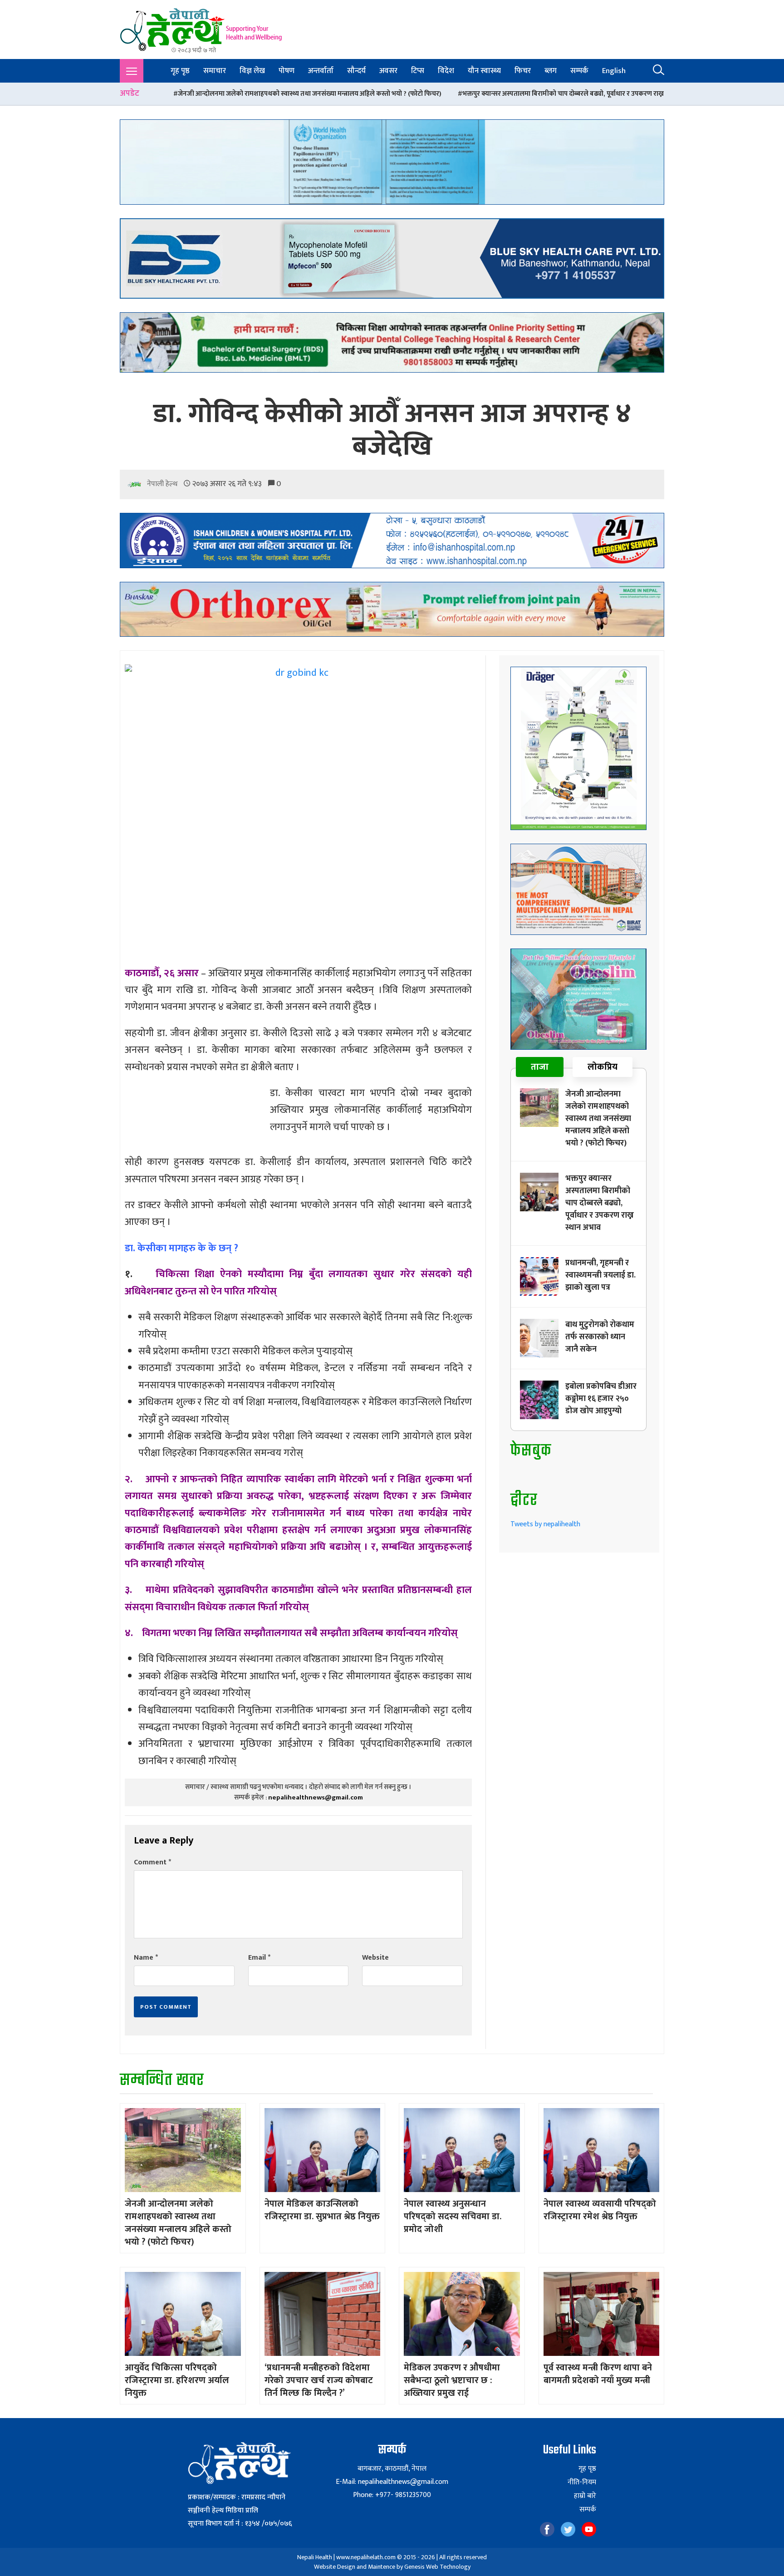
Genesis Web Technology (437, 2567)
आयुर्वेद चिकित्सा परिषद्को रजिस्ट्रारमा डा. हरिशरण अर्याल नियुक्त (177, 2380)
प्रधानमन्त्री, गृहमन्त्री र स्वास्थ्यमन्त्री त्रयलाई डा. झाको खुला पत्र (626, 94)
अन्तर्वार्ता (321, 71)
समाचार (215, 71)
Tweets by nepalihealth (545, 1524)
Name (146, 1958)
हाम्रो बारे (585, 2496)
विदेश (446, 71)
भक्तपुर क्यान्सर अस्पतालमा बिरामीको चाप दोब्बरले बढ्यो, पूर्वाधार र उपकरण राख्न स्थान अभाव (414, 94)
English (614, 71)
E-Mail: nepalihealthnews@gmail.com (392, 2482)
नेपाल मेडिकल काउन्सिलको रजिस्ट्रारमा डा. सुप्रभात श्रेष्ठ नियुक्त (322, 2210)
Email (259, 1958)
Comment (152, 1862)
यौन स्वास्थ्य (484, 71)
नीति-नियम (582, 2483)
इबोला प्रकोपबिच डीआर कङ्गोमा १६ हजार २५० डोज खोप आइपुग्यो (601, 1399)
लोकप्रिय (603, 1067)
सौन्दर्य (356, 71)
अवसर (388, 71)
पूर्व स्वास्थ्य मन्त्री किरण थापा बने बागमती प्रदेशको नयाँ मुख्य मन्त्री (598, 2374)
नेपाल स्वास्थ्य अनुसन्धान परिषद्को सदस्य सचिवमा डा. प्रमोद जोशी (453, 2217)
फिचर (523, 71)
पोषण (287, 71)
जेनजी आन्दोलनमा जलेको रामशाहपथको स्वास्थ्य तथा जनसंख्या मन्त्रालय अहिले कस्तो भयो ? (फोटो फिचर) (598, 1119)
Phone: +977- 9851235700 (392, 2495)
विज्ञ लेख (252, 71)
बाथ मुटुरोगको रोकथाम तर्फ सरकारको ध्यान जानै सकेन (600, 1337)
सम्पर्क (579, 71)
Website (375, 1958)
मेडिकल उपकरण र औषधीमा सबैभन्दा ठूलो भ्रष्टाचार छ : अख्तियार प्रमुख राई (452, 2380)
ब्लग (551, 71)
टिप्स (418, 71)
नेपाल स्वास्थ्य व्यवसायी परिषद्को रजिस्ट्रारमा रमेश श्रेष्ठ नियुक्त (600, 2210)
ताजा (540, 1067)
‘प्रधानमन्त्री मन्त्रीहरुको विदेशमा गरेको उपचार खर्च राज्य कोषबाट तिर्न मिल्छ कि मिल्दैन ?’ (319, 2380)
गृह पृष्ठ (180, 71)
